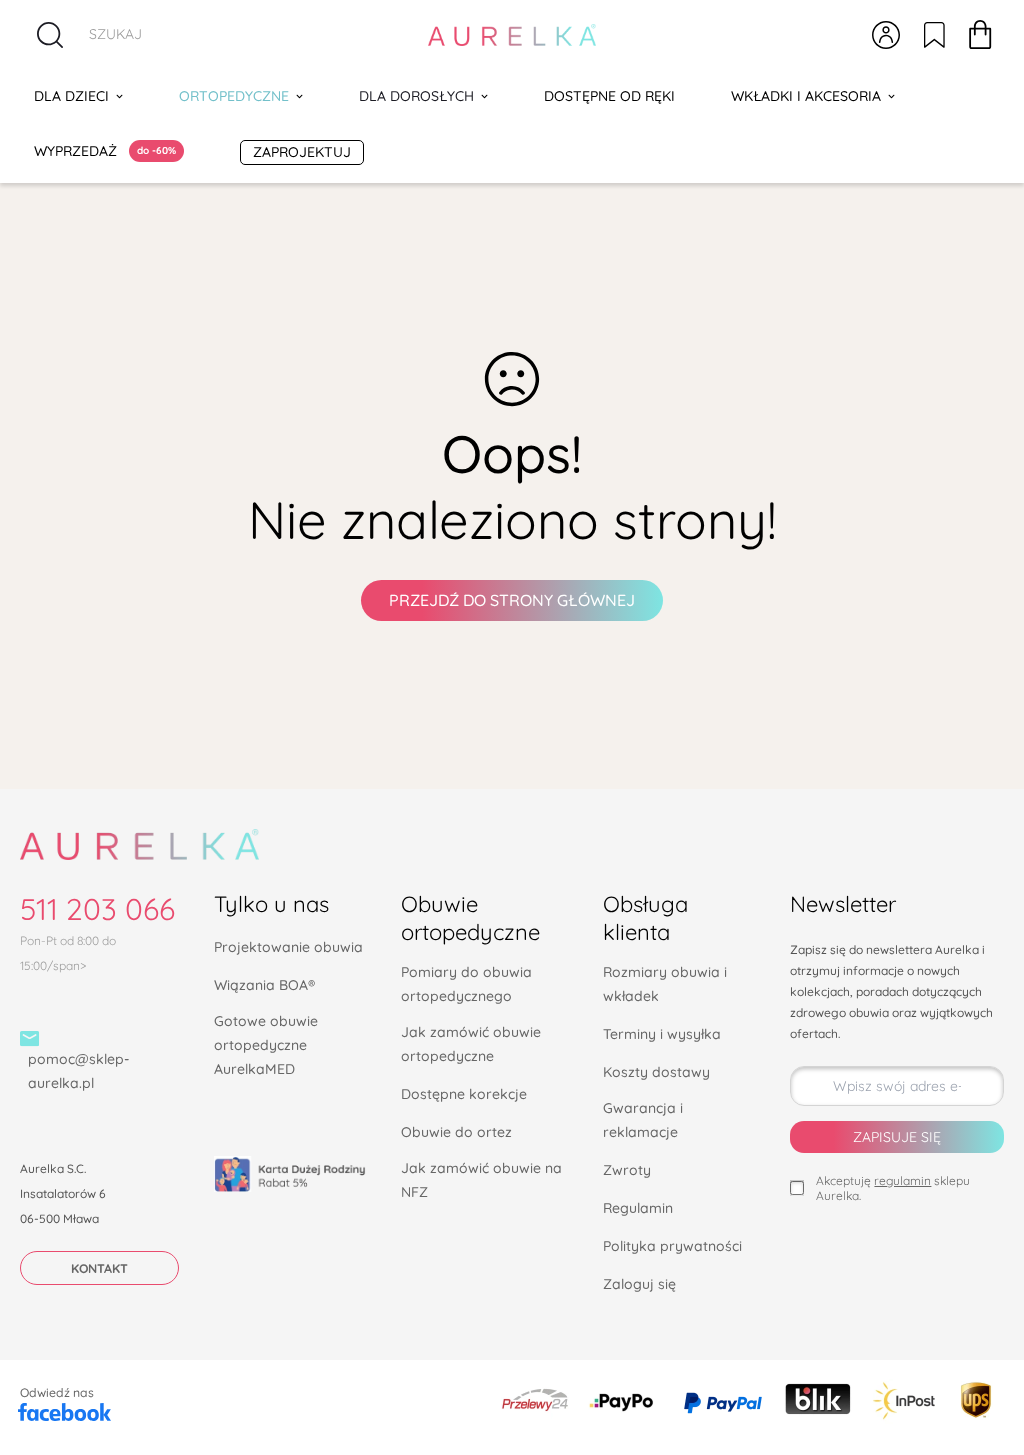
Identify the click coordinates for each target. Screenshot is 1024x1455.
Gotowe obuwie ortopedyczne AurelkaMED (266, 1045)
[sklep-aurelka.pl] (512, 35)
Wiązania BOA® (264, 985)
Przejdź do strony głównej (512, 600)
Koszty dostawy (656, 1072)
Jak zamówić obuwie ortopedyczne (471, 1044)
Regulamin (638, 1208)
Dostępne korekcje (464, 1094)
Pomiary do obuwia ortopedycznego (466, 984)
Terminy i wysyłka (662, 1034)
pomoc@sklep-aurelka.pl (78, 1071)
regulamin (902, 1180)
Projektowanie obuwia (288, 947)
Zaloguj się (639, 1284)
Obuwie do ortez (456, 1132)
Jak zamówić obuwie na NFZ (481, 1180)
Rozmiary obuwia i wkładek (665, 984)
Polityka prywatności (672, 1246)
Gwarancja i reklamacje (643, 1120)
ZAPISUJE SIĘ (897, 1137)
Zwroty (627, 1170)
